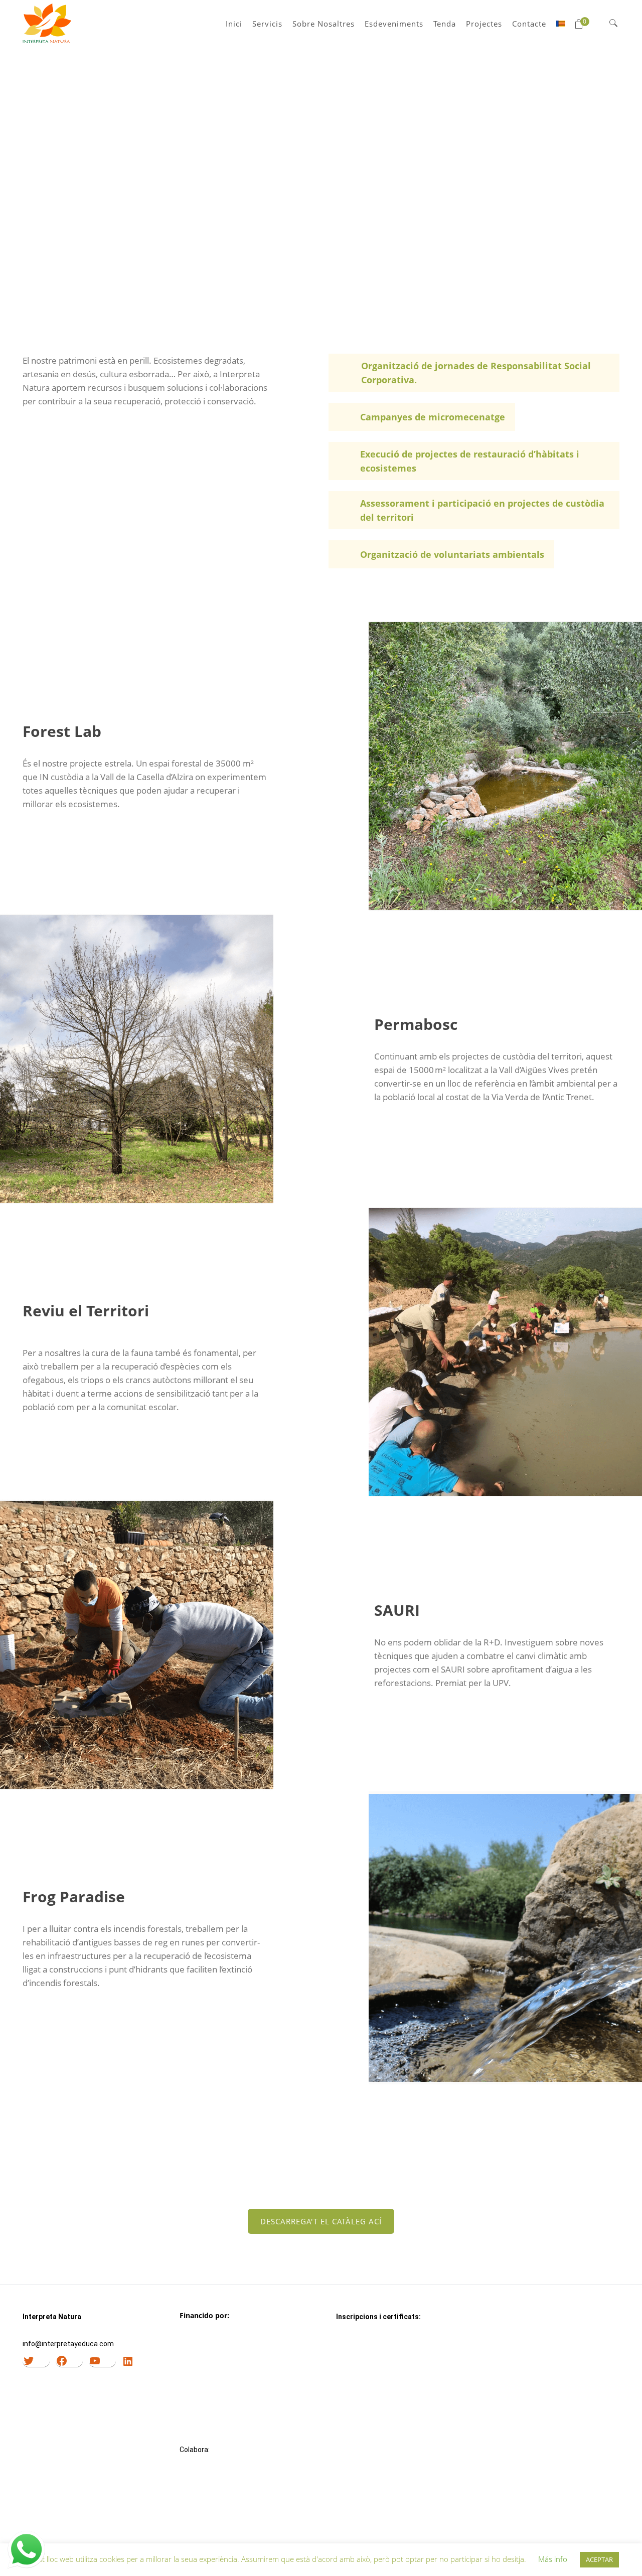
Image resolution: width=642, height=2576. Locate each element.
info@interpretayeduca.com (68, 2344)
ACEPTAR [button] (599, 2559)
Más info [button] (553, 2559)
